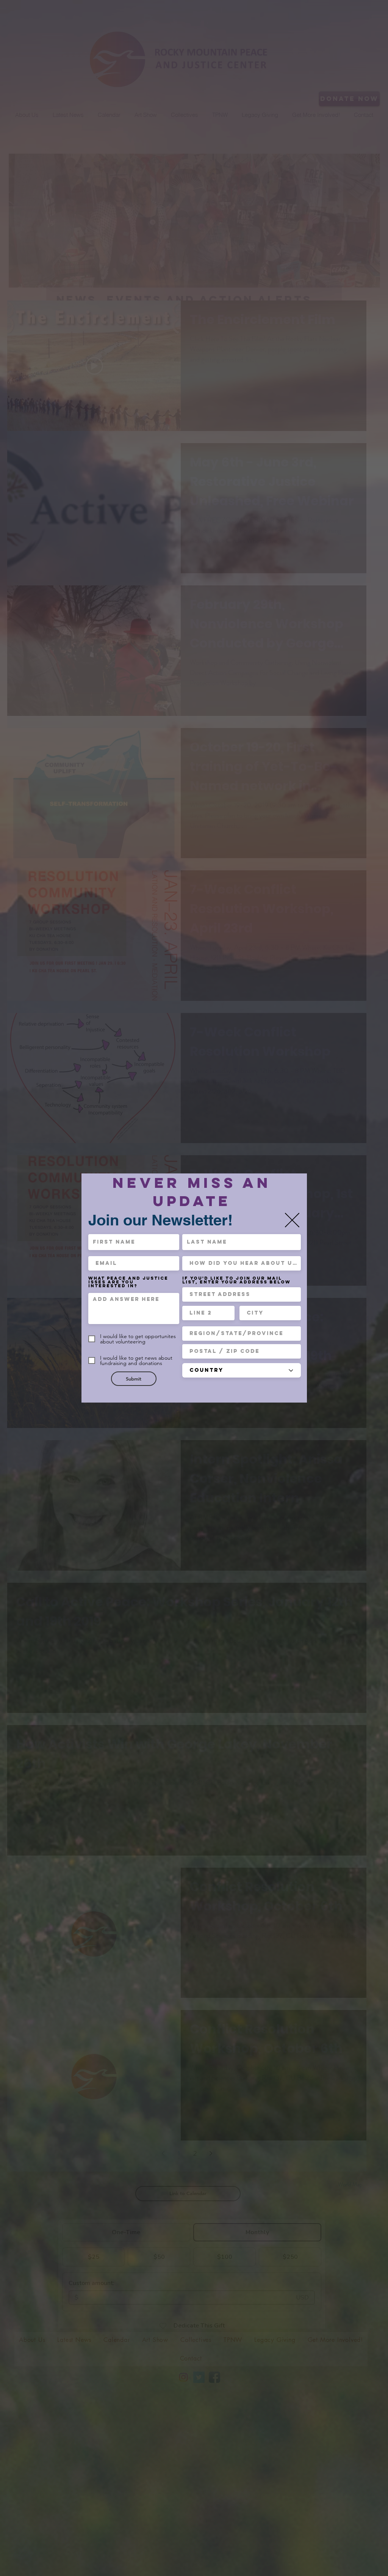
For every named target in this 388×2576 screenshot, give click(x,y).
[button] (292, 1220)
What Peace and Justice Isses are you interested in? (128, 1282)
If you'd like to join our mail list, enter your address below (236, 1280)
